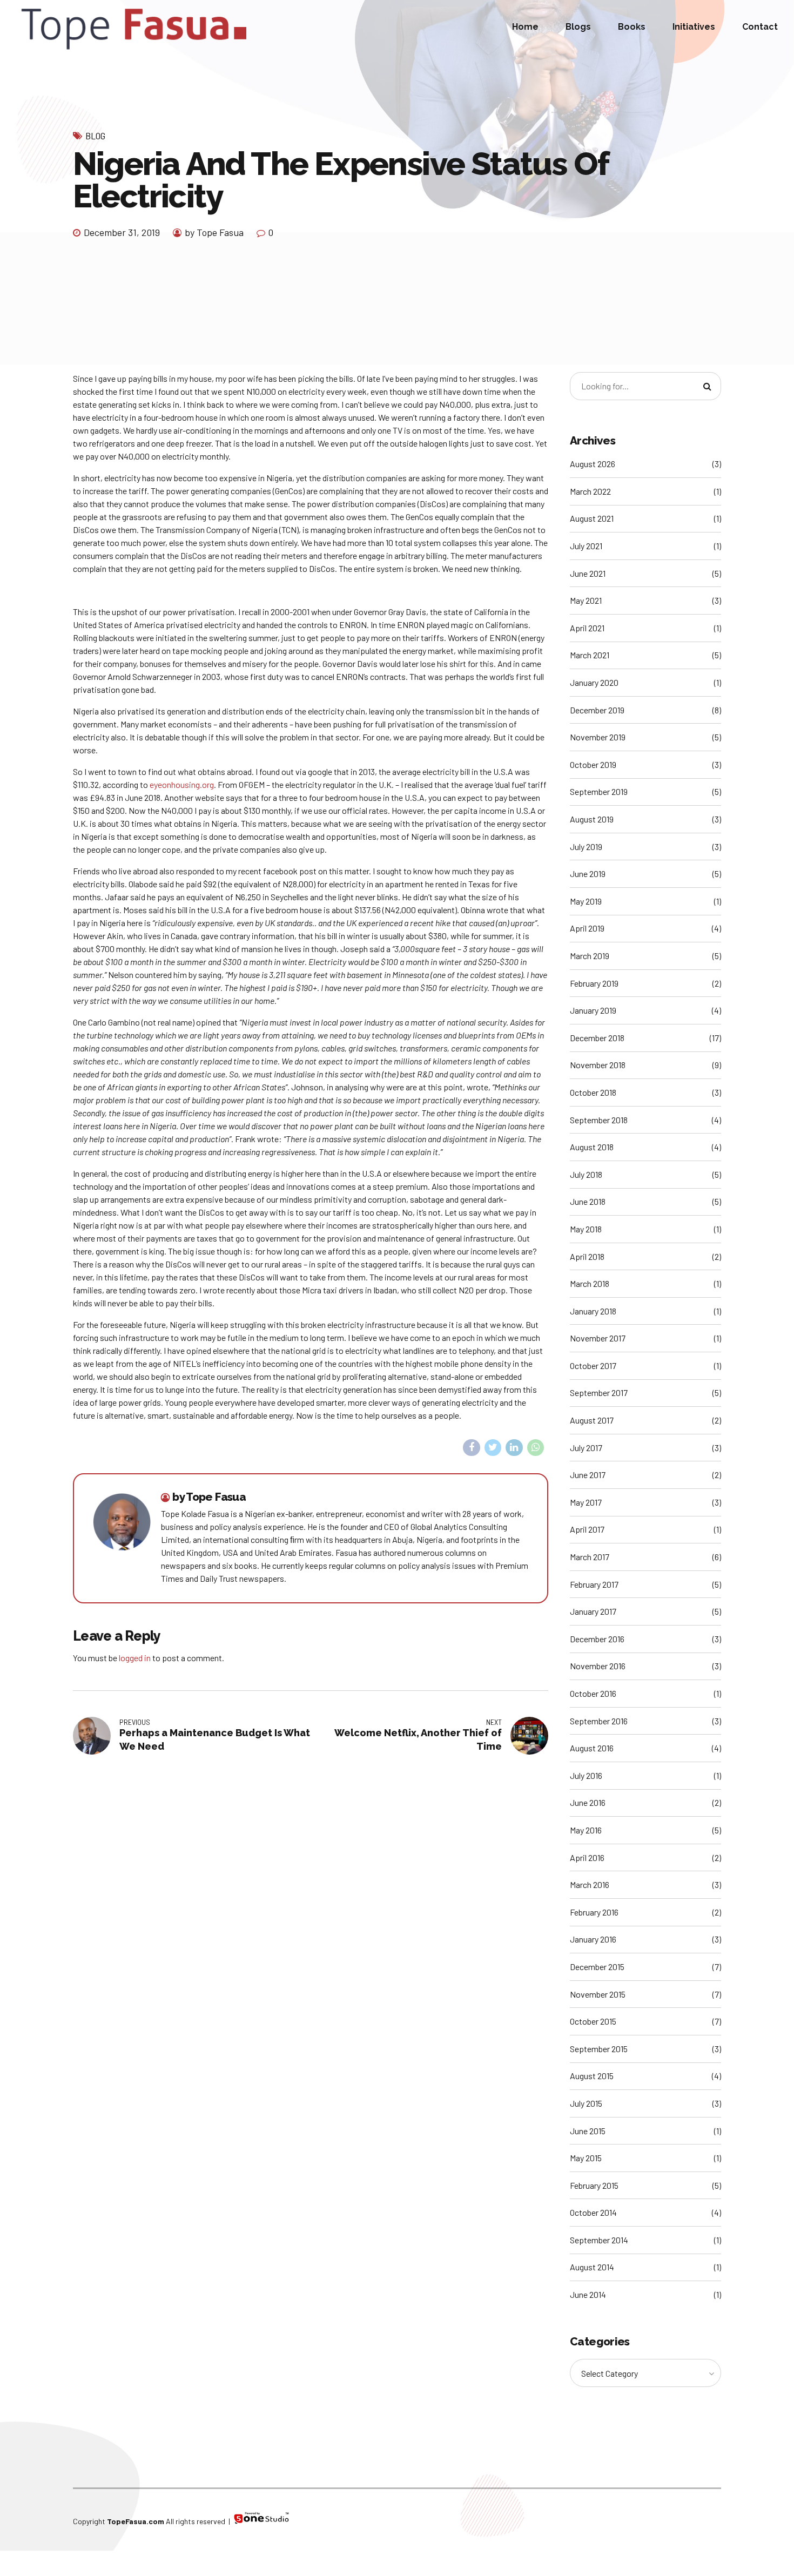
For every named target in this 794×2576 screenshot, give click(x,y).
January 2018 (593, 1311)
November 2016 (598, 1666)
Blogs (578, 27)
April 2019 (587, 928)
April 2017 (587, 1529)
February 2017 (594, 1584)
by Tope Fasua (214, 232)
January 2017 (593, 1611)
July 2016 (586, 1775)
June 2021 (588, 573)
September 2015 (599, 2049)
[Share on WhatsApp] (536, 1448)
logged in (135, 1658)
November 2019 (598, 737)
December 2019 (597, 710)
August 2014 (592, 2267)
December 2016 (597, 1639)
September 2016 (599, 1721)
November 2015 (598, 1994)
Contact (760, 27)
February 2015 (594, 2185)
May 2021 (586, 600)
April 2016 (587, 1857)
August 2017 (592, 1420)
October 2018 (593, 1092)
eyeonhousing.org (182, 784)
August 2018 (592, 1147)
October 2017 (593, 1365)
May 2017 (586, 1502)
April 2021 (587, 628)
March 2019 (590, 956)
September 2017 (599, 1392)
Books (632, 27)
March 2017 (590, 1557)
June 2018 (588, 1201)
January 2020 (594, 682)
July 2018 (586, 1174)
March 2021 (590, 655)
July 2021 (586, 546)
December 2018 (597, 1038)
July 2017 (586, 1448)
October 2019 (593, 764)
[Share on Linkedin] (514, 1448)
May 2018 (586, 1229)
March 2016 (590, 1884)
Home (525, 27)
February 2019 (594, 983)
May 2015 (586, 2158)
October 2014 (593, 2212)
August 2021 (592, 518)
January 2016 (593, 1939)
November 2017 (598, 1338)
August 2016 (592, 1748)
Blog (95, 136)
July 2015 (586, 2103)
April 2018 (587, 1256)
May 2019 (586, 901)
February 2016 (594, 1912)
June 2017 (588, 1475)
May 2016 (586, 1830)
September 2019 (599, 791)
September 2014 (599, 2240)
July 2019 (586, 847)
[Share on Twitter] (493, 1448)
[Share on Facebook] (472, 1448)
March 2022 (590, 491)
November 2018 (598, 1065)
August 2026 (593, 464)
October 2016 (593, 1693)
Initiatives (694, 27)
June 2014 (588, 2294)
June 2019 (588, 874)
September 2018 (599, 1120)
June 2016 (588, 1802)
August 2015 (592, 2076)
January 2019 (593, 1010)
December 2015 (597, 1967)
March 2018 (590, 1283)
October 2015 (593, 2021)
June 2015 (588, 2131)
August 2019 (592, 819)
